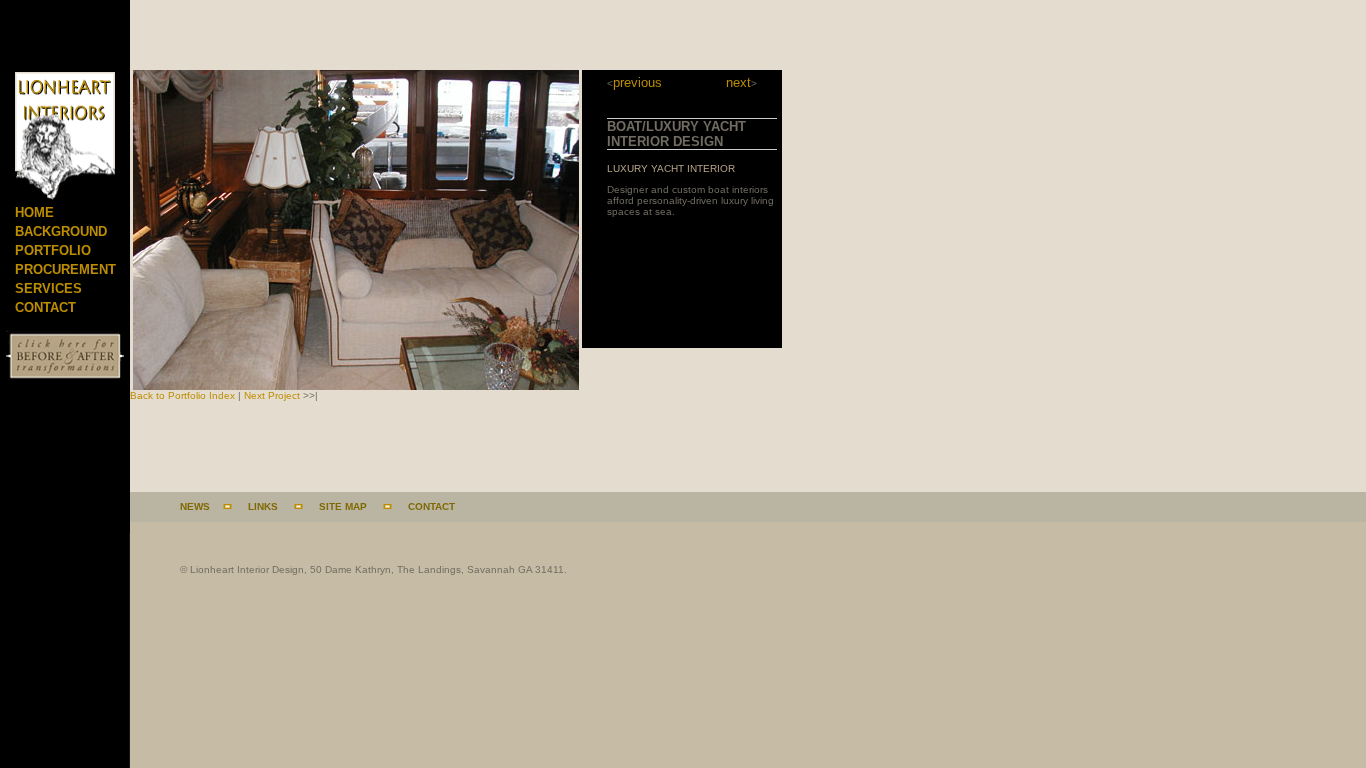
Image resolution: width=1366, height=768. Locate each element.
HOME (34, 212)
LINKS (263, 506)
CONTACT (45, 307)
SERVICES (48, 288)
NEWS (195, 506)
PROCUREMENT (65, 269)
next (738, 82)
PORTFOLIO (53, 250)
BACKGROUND (61, 231)
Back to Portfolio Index (182, 395)
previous (637, 82)
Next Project (272, 395)
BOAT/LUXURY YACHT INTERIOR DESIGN (676, 134)
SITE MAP (343, 506)
